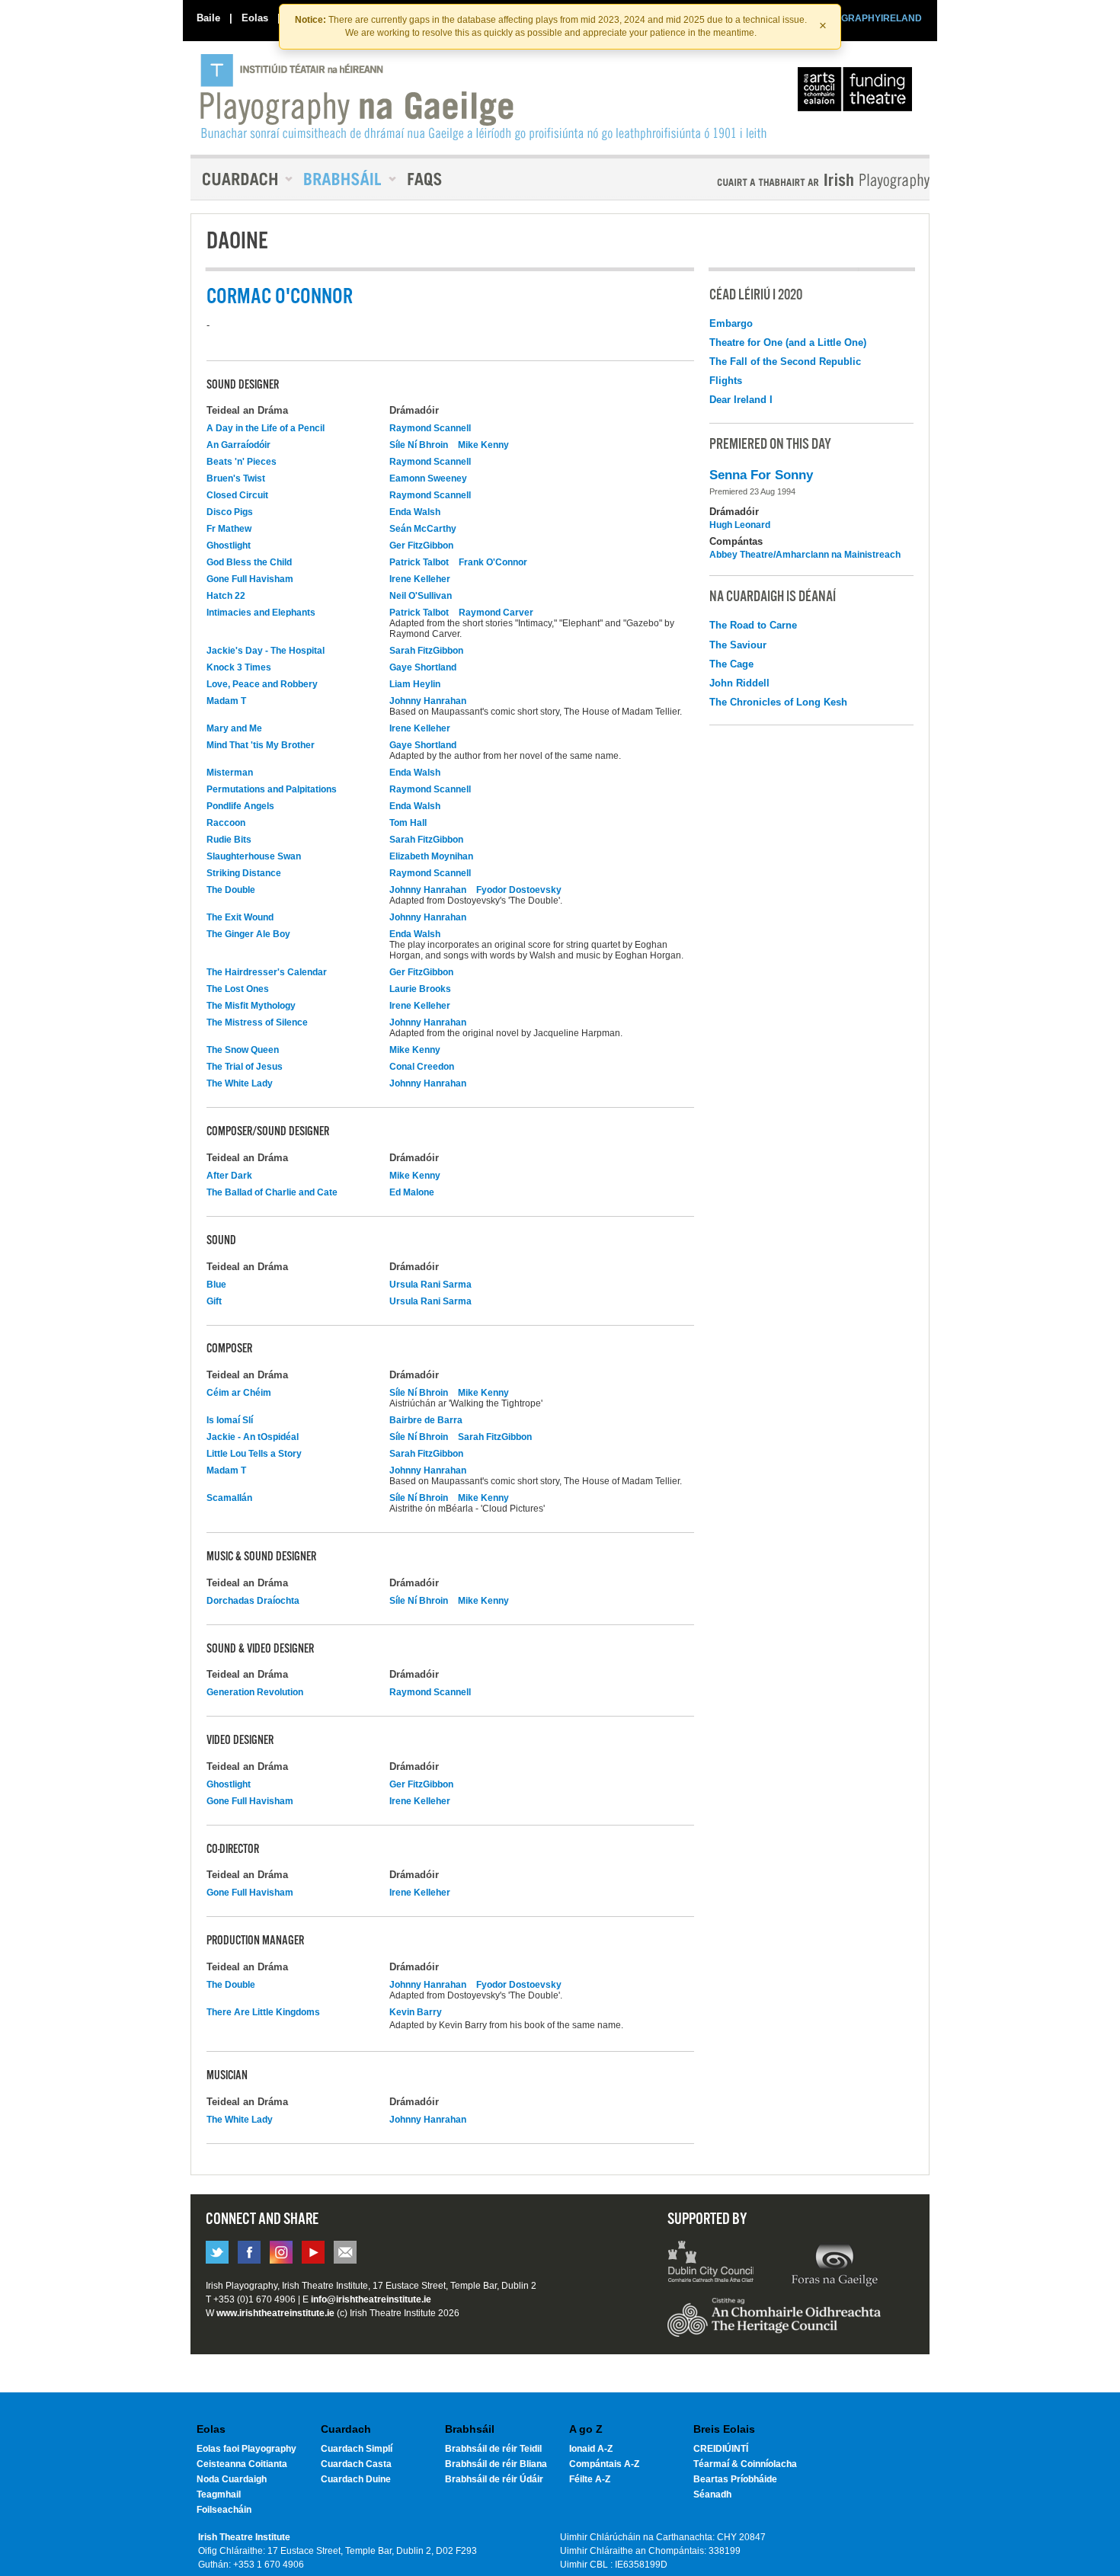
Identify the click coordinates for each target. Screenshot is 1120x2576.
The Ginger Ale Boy (248, 934)
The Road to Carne (753, 625)
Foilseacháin (224, 2510)
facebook (249, 2252)
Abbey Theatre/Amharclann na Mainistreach (805, 555)
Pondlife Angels (240, 806)
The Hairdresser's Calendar (267, 972)
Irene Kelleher (420, 579)
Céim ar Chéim (239, 1393)
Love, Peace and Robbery (262, 684)
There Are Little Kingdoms (263, 2012)
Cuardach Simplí (357, 2449)
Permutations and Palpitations (272, 789)
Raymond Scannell (430, 428)
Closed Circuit (237, 495)
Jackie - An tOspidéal (253, 1437)
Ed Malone (412, 1192)
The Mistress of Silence (257, 1022)
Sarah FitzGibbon (426, 651)
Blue (216, 1285)
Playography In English (798, 181)
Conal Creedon (422, 1067)
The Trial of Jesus (245, 1067)
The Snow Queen (243, 1050)
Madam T (226, 701)
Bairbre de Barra (426, 1420)
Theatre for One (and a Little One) (788, 342)
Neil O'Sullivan (421, 596)
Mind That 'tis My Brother (261, 745)
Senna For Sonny (761, 475)
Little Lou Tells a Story (254, 1454)
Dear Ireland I (741, 400)
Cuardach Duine (356, 2479)
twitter (217, 2252)
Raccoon (226, 823)
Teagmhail (219, 2494)
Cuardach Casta (356, 2464)
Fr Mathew (229, 529)
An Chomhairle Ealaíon (858, 93)
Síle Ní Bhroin (419, 445)
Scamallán (229, 1498)
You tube (313, 2252)
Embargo (731, 323)
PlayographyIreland (485, 97)
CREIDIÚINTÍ (721, 2449)
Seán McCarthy (423, 529)
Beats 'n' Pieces (242, 462)
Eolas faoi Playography (246, 2449)
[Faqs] (426, 179)
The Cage (731, 664)
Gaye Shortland (423, 667)
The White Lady (240, 1083)
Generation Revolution (255, 1692)
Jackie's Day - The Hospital (266, 651)
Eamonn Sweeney (428, 478)
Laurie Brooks (420, 989)
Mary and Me (234, 728)
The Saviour (738, 645)
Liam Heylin (415, 684)
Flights (726, 381)
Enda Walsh (415, 512)
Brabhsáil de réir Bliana (496, 2464)
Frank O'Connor (493, 562)
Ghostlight (229, 546)
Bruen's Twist (236, 478)
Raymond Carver (496, 613)
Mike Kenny (483, 445)
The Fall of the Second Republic (785, 362)
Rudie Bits (229, 840)
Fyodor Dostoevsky (519, 890)
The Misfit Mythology (251, 1006)
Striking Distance (244, 873)
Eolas (255, 18)
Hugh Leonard (740, 525)
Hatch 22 (226, 596)
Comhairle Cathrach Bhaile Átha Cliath (711, 2264)
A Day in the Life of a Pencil (266, 428)
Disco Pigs (230, 512)
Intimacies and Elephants (261, 613)
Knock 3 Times (239, 667)
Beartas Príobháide (735, 2479)
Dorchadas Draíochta (253, 1601)
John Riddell (739, 683)
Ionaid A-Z (591, 2449)
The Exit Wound (240, 917)
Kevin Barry (416, 2012)
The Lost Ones (238, 989)
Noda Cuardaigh (232, 2479)
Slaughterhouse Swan (254, 856)
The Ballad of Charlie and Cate (272, 1192)
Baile (208, 18)
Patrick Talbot (419, 562)
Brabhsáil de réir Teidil (493, 2449)
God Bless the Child (249, 562)
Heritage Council (774, 2325)
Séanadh (712, 2494)
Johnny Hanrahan (428, 701)
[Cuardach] (242, 179)
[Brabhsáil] (344, 179)
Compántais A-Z (604, 2464)
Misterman (230, 773)
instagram (281, 2252)
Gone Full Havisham (250, 579)
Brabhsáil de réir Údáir (494, 2479)
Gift (214, 1301)
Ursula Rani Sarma (430, 1285)
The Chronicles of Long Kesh (778, 702)
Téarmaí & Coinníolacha (745, 2464)
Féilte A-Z (590, 2479)
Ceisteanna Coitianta (242, 2464)
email (345, 2252)
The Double (231, 890)
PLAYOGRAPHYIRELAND (866, 18)
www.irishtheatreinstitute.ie (275, 2313)
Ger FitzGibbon (421, 546)
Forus (834, 2264)
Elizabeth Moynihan (431, 856)
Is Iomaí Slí (230, 1420)
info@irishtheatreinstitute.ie (371, 2299)
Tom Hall (408, 823)
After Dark (229, 1176)
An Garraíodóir (238, 445)
